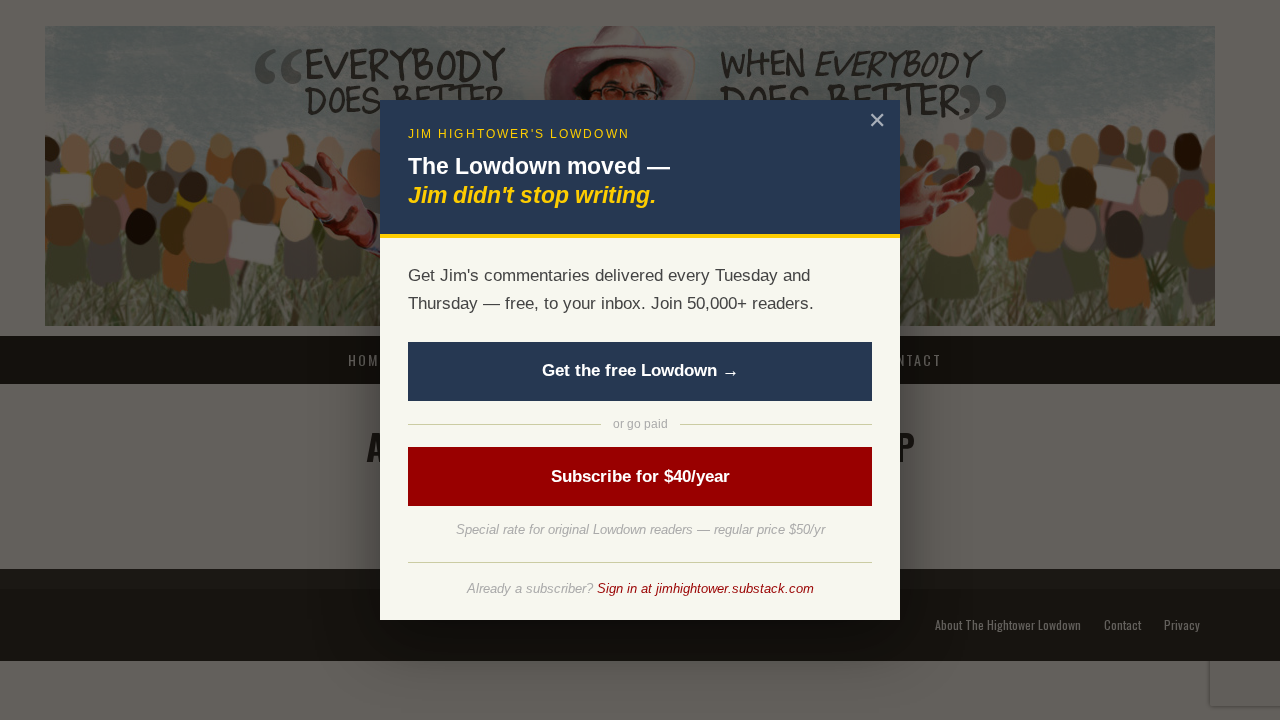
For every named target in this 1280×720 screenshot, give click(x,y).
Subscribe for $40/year (640, 476)
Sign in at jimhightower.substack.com (705, 588)
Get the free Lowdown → (640, 370)
